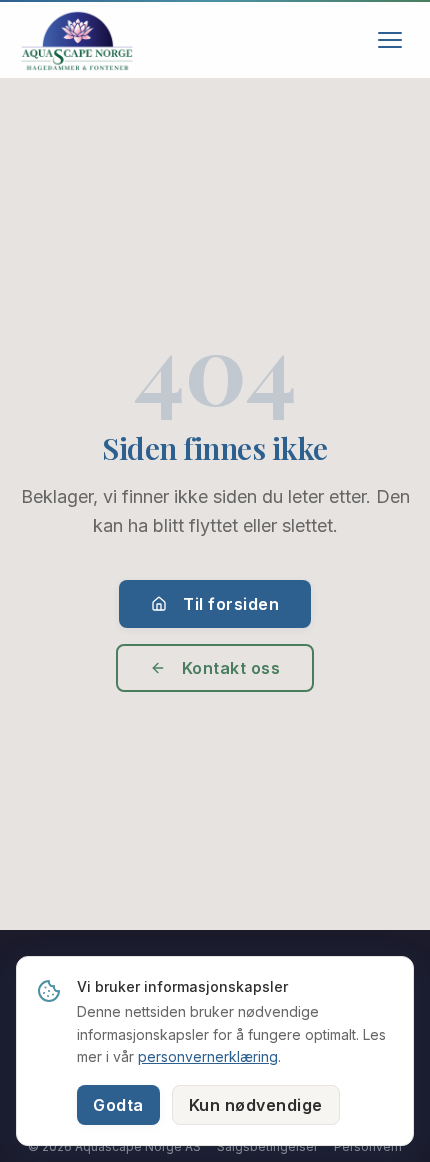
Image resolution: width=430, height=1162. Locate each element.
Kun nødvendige (256, 1105)
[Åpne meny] (390, 40)
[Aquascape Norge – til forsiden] (77, 40)
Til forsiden (231, 604)
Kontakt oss (231, 668)
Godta (118, 1105)
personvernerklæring (208, 1056)
